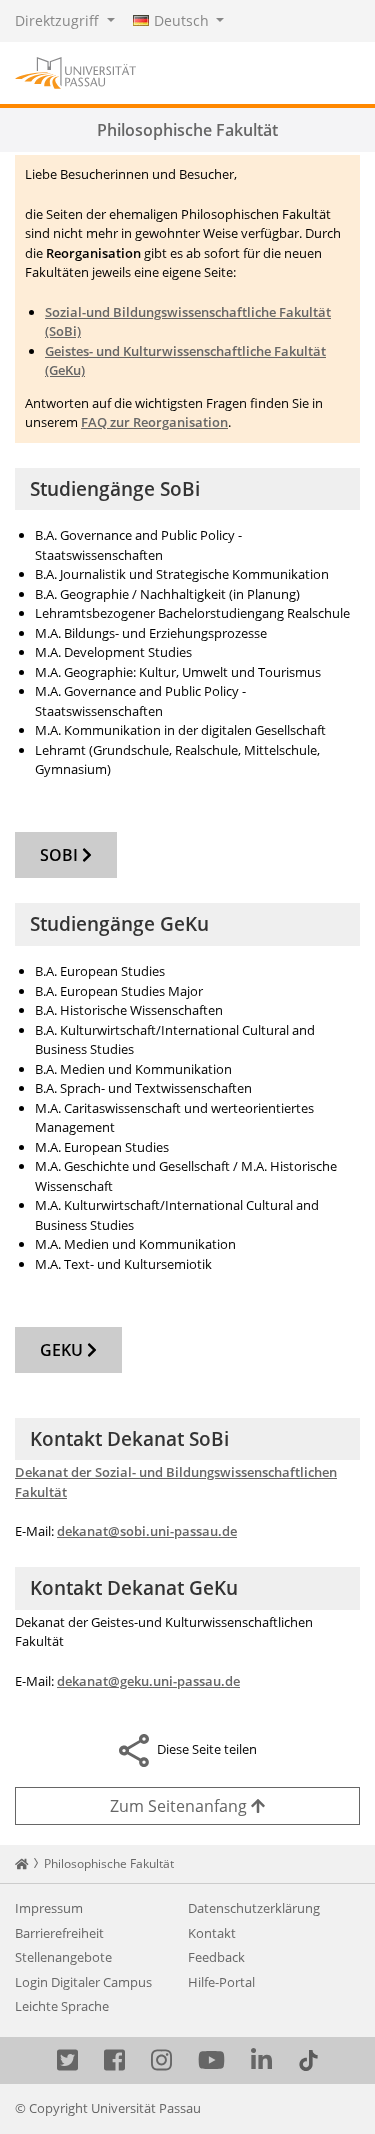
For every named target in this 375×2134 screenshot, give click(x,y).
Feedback (216, 1957)
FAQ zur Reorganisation (154, 422)
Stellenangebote (63, 1957)
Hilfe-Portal (221, 1982)
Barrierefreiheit (59, 1933)
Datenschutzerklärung (254, 1908)
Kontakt (212, 1933)
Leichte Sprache (62, 2006)
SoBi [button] (61, 855)
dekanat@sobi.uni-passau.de (147, 1531)
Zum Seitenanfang (180, 1806)
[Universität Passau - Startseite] (75, 71)
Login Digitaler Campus (83, 1982)
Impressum (49, 1908)
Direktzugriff (59, 20)
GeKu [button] (63, 1350)
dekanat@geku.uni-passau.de (148, 1681)
